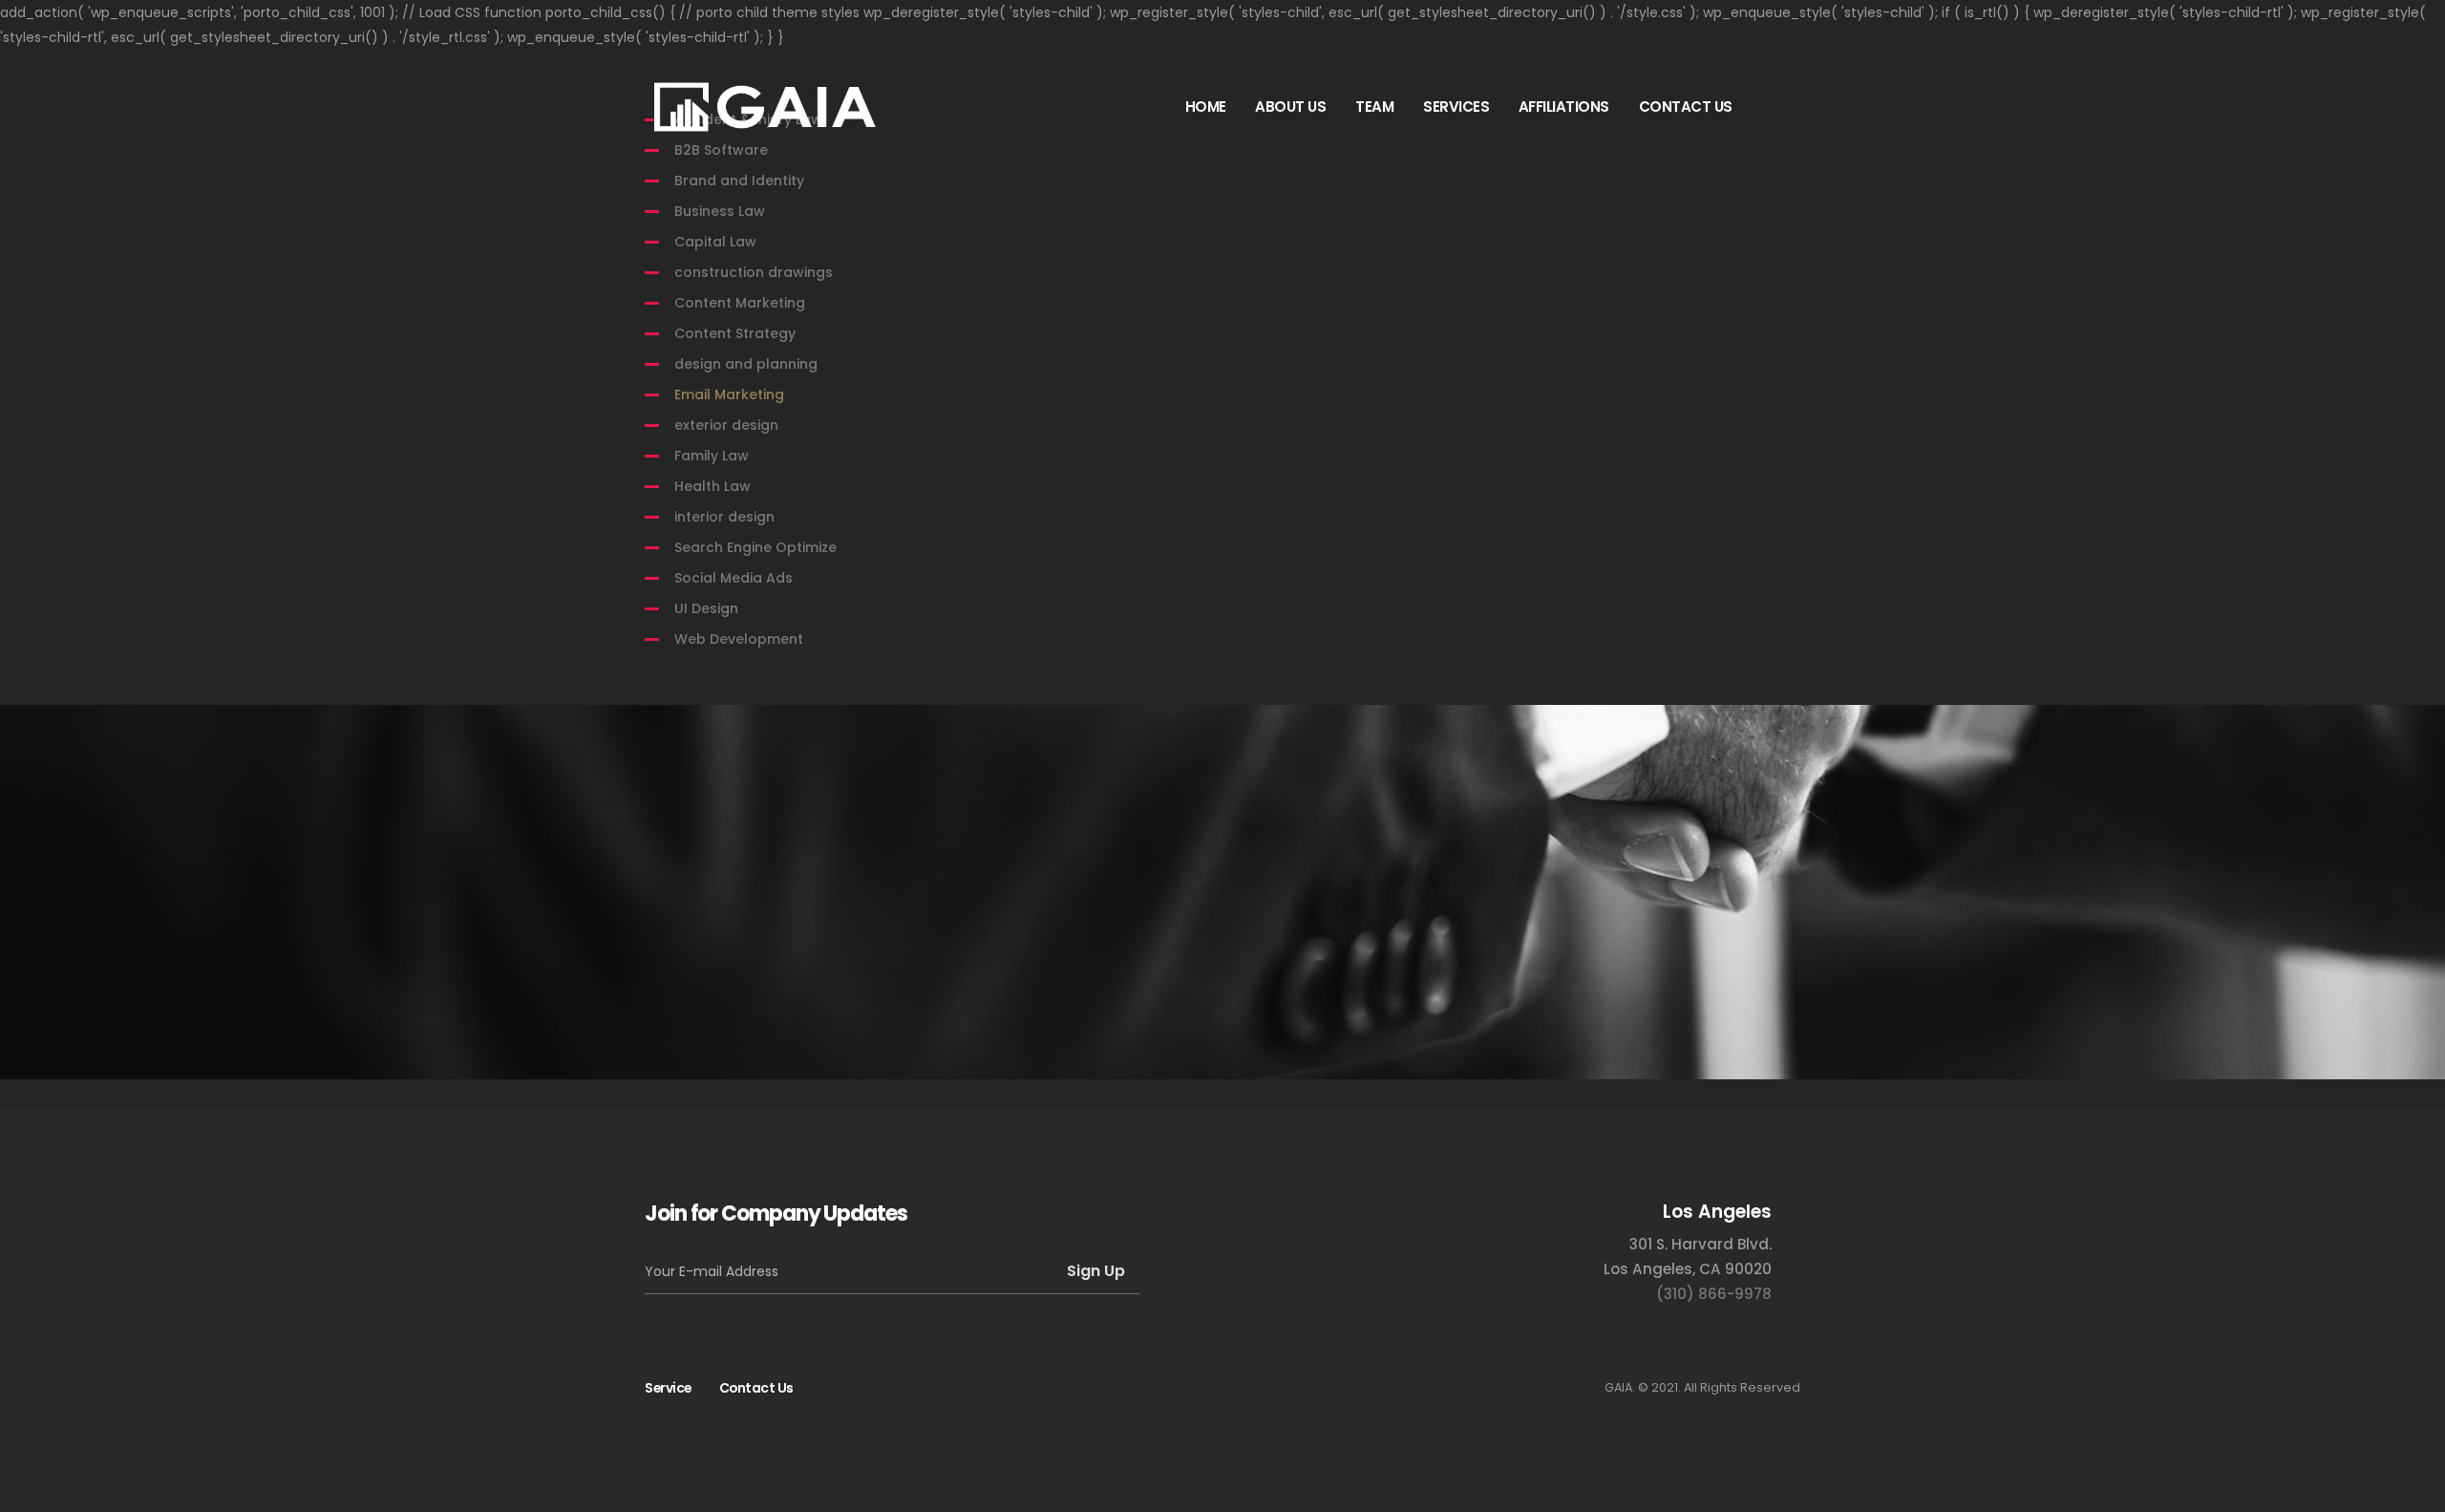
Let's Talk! (1700, 859)
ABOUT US (1290, 106)
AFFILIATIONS (1564, 106)
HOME (1206, 106)
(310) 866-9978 (1714, 1294)
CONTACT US (1686, 106)
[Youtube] (1776, 106)
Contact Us (756, 1388)
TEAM (1374, 106)
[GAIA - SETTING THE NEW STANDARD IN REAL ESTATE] (764, 106)
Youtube (1184, 1387)
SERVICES (1456, 106)
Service (668, 1388)
